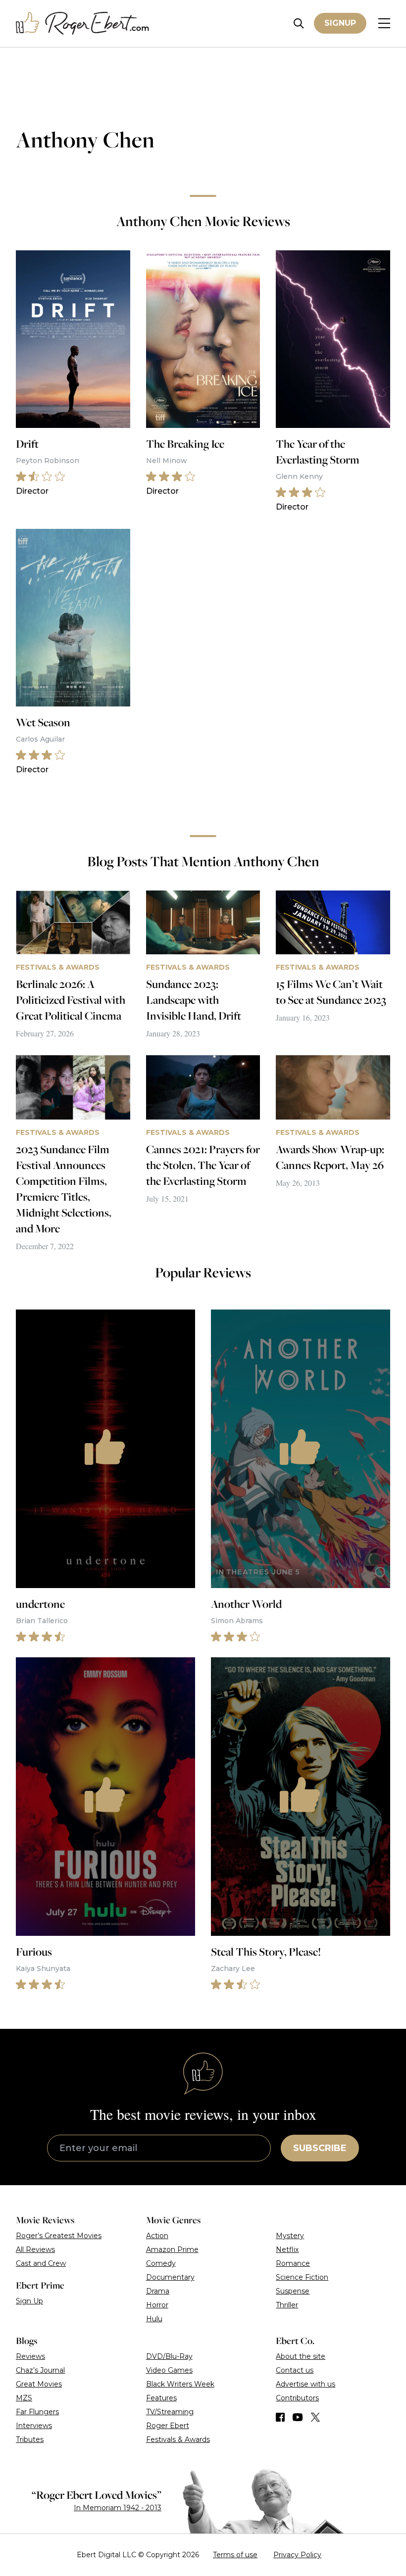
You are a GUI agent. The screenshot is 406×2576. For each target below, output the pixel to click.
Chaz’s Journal (40, 2370)
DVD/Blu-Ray (169, 2356)
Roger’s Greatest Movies (59, 2236)
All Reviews (35, 2249)
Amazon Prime (172, 2249)
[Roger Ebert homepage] (83, 23)
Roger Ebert (168, 2426)
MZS (24, 2398)
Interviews (34, 2426)
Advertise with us (305, 2384)
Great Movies (39, 2384)
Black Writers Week (180, 2384)
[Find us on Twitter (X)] (315, 2417)
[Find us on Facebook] (280, 2417)
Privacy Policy (297, 2555)
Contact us (295, 2370)
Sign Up (29, 2301)
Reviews (30, 2356)
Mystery (290, 2236)
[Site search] (299, 23)
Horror (157, 2305)
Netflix (287, 2249)
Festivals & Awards (178, 2439)
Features (161, 2398)
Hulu (154, 2319)
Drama (158, 2291)
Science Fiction (302, 2277)
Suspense (293, 2291)
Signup (340, 23)
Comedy (161, 2263)
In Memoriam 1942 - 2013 (118, 2508)
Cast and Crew (41, 2263)
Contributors (297, 2398)
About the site (301, 2356)
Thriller (287, 2305)
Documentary (170, 2277)
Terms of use (235, 2555)
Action (157, 2236)
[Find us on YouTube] (298, 2417)
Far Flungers (37, 2412)
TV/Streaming (170, 2412)
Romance (293, 2263)
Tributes (30, 2439)
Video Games (169, 2370)
